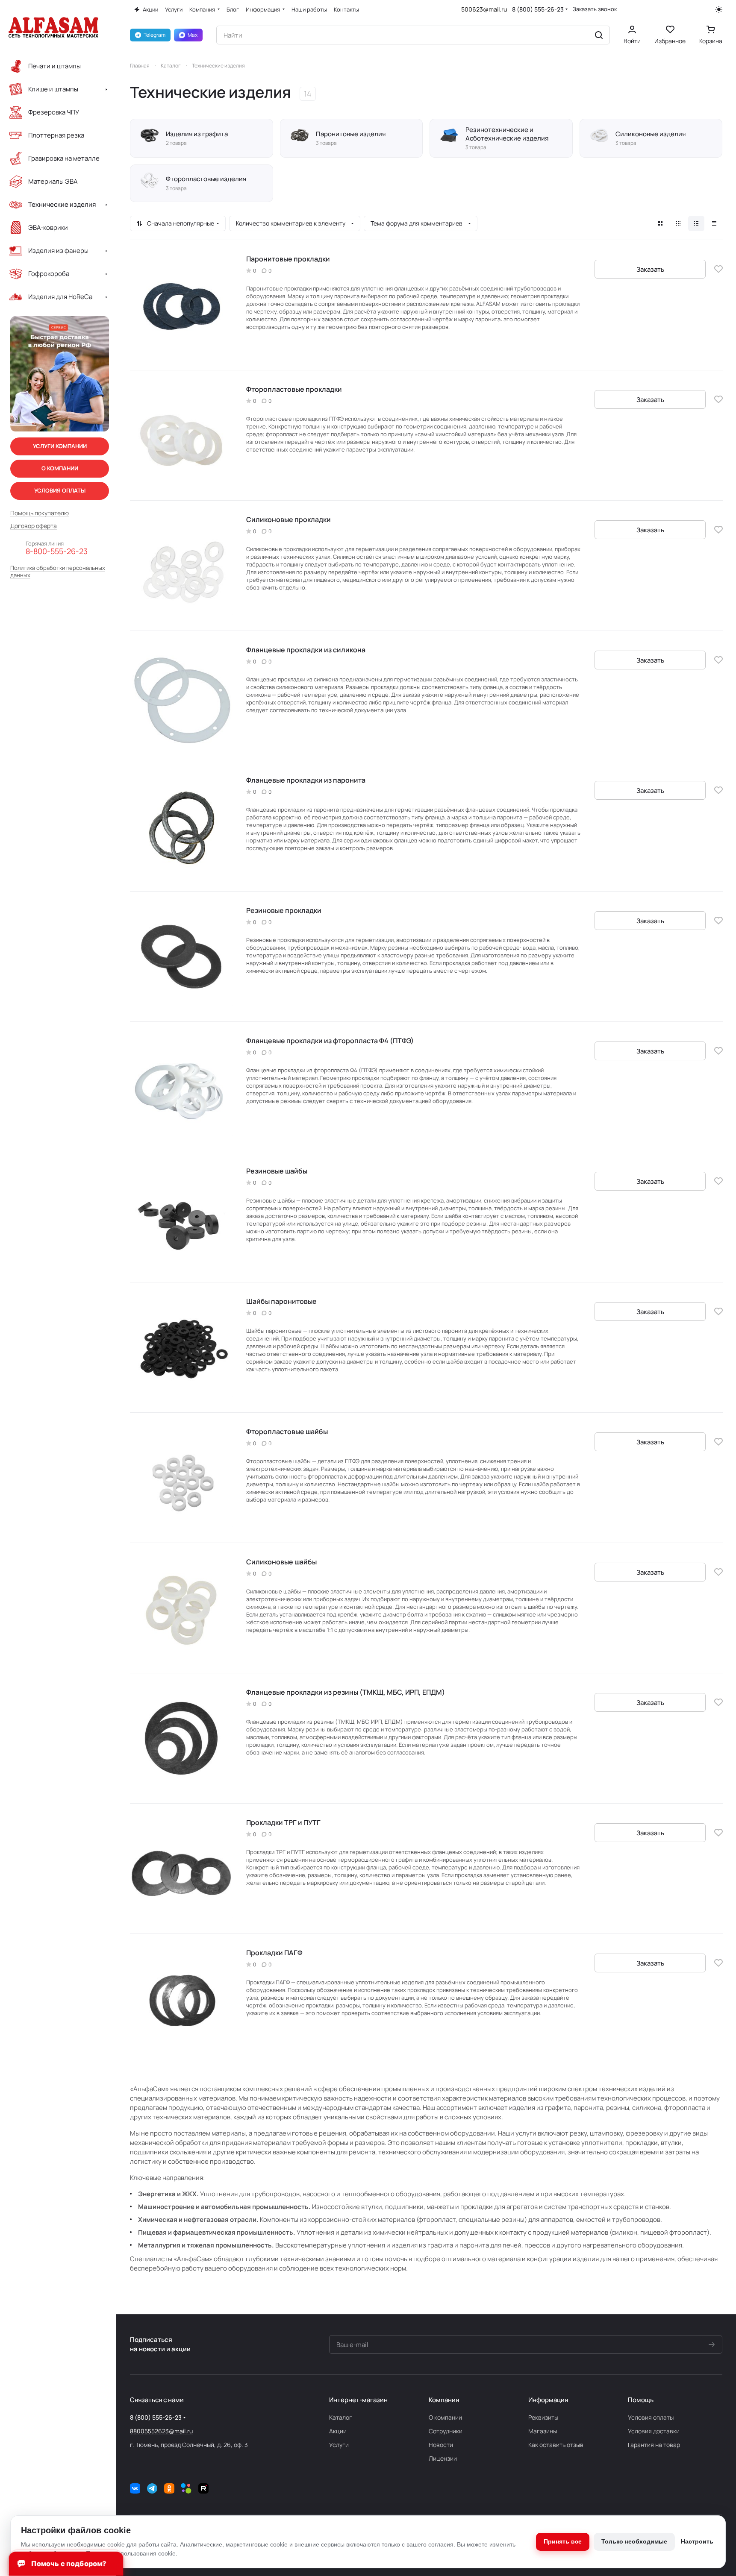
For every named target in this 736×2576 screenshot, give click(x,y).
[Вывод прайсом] (714, 223)
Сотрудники (446, 2431)
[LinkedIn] (186, 2488)
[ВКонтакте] (135, 2488)
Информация (548, 2400)
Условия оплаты (651, 2417)
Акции (338, 2431)
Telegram (155, 35)
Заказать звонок (595, 9)
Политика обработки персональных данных (58, 572)
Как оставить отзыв (556, 2445)
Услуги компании (60, 446)
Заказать (650, 269)
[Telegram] (152, 2488)
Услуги (339, 2445)
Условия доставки (654, 2431)
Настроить (697, 2541)
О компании (445, 2417)
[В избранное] (718, 269)
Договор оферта (34, 526)
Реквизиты (543, 2417)
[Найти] (599, 35)
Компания (444, 2400)
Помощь (641, 2400)
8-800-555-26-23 (57, 552)
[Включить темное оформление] (719, 9)
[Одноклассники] (169, 2488)
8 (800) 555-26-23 (538, 9)
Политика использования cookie (131, 2553)
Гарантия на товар (654, 2445)
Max (193, 35)
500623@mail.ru (484, 9)
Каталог (341, 2417)
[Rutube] (203, 2488)
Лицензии (443, 2458)
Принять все (563, 2541)
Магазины (543, 2431)
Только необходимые (634, 2541)
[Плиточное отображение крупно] (660, 223)
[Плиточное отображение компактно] (678, 223)
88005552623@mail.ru (161, 2431)
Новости (441, 2445)
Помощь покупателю (40, 513)
